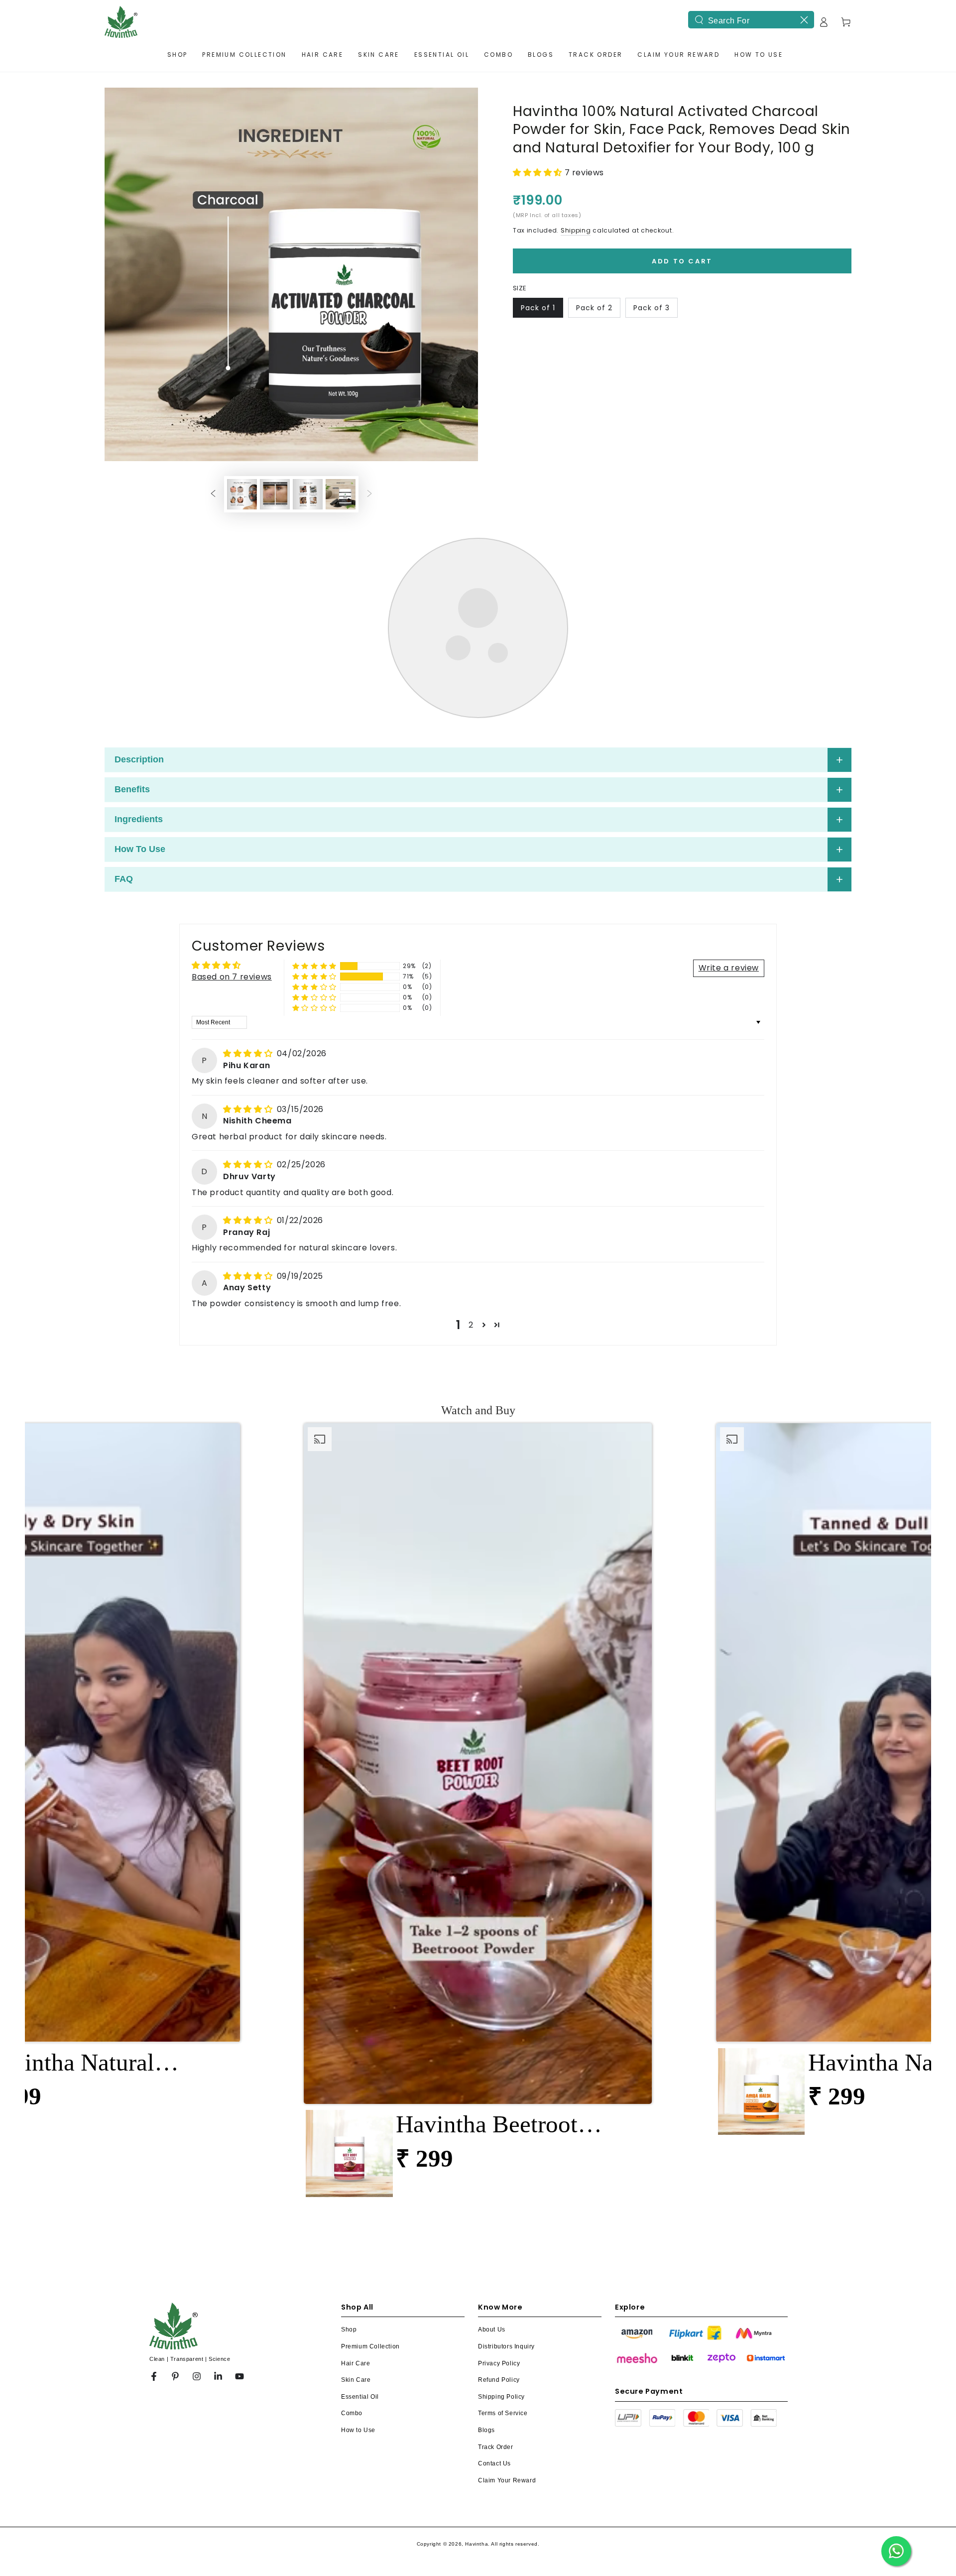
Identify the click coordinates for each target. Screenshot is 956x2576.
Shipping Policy (501, 2210)
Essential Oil (360, 2210)
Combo (352, 2226)
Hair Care (356, 2177)
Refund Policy (499, 2193)
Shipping (576, 230)
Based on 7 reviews (232, 790)
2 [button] (471, 1138)
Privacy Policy (499, 2177)
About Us (492, 2143)
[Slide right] (369, 121)
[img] (249, 867)
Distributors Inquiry (506, 2160)
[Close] (804, 20)
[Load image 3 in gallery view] (242, 121)
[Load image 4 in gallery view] (275, 121)
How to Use (358, 2243)
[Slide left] (213, 121)
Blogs (486, 2243)
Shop (349, 2143)
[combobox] (751, 20)
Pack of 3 (652, 308)
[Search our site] (699, 20)
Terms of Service (503, 2226)
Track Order (496, 2260)
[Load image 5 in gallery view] (308, 121)
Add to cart (682, 261)
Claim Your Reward (507, 2294)
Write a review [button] (729, 781)
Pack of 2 (594, 308)
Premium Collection (370, 2160)
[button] (539, 173)
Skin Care (356, 2193)
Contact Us (494, 2277)
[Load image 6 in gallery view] (341, 121)
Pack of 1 (538, 308)
